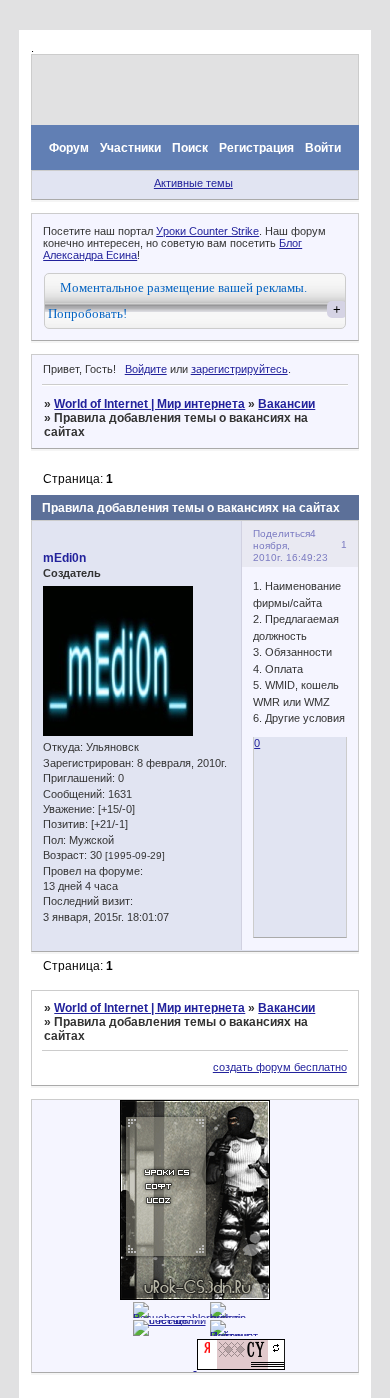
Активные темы (193, 183)
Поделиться (281, 533)
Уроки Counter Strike (207, 231)
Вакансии (286, 404)
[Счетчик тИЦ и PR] (241, 1366)
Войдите (146, 369)
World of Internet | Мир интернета (149, 404)
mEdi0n (64, 558)
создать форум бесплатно (280, 1067)
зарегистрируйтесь (239, 369)
